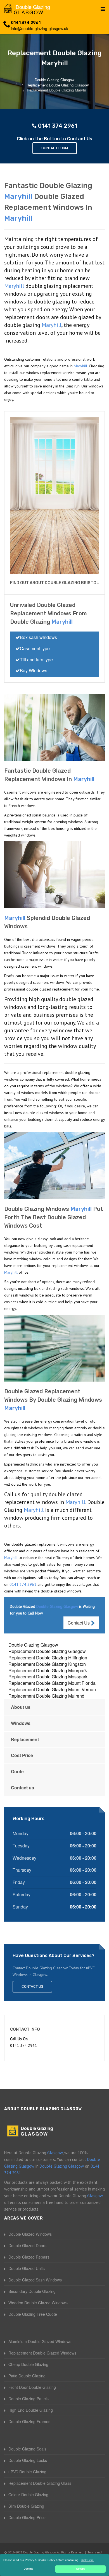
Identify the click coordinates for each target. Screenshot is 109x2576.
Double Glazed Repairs (29, 2257)
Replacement (25, 1739)
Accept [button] (80, 2569)
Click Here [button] (87, 2560)
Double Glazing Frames (29, 2421)
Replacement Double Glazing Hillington (48, 1658)
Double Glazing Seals (27, 2449)
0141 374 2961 (26, 23)
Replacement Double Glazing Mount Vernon (52, 1689)
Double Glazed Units (27, 2268)
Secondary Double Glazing (32, 2291)
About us (21, 1707)
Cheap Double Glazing (28, 2364)
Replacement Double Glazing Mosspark (48, 1677)
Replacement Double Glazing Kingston (47, 1664)
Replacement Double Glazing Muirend (46, 1696)
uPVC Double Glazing (27, 2472)
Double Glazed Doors (27, 2245)
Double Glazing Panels (29, 2399)
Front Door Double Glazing (32, 2387)
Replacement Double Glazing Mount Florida (52, 1683)
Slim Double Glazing (26, 2506)
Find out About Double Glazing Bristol (54, 583)
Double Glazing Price (27, 2517)
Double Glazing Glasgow (33, 1645)
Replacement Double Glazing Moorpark (48, 1670)
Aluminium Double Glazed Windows (40, 2341)
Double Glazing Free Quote (33, 2314)
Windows (21, 1723)
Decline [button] (29, 2569)
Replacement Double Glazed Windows (42, 2353)
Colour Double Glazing (28, 2495)
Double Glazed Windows (30, 2234)
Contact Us (79, 1623)
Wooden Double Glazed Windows (38, 2303)
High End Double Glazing (31, 2410)
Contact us (22, 1788)
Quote (17, 1771)
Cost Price (22, 1755)
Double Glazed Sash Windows (35, 2280)
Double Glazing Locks (28, 2460)
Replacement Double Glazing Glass (40, 2483)
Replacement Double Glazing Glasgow (47, 1651)
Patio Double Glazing (27, 2376)
